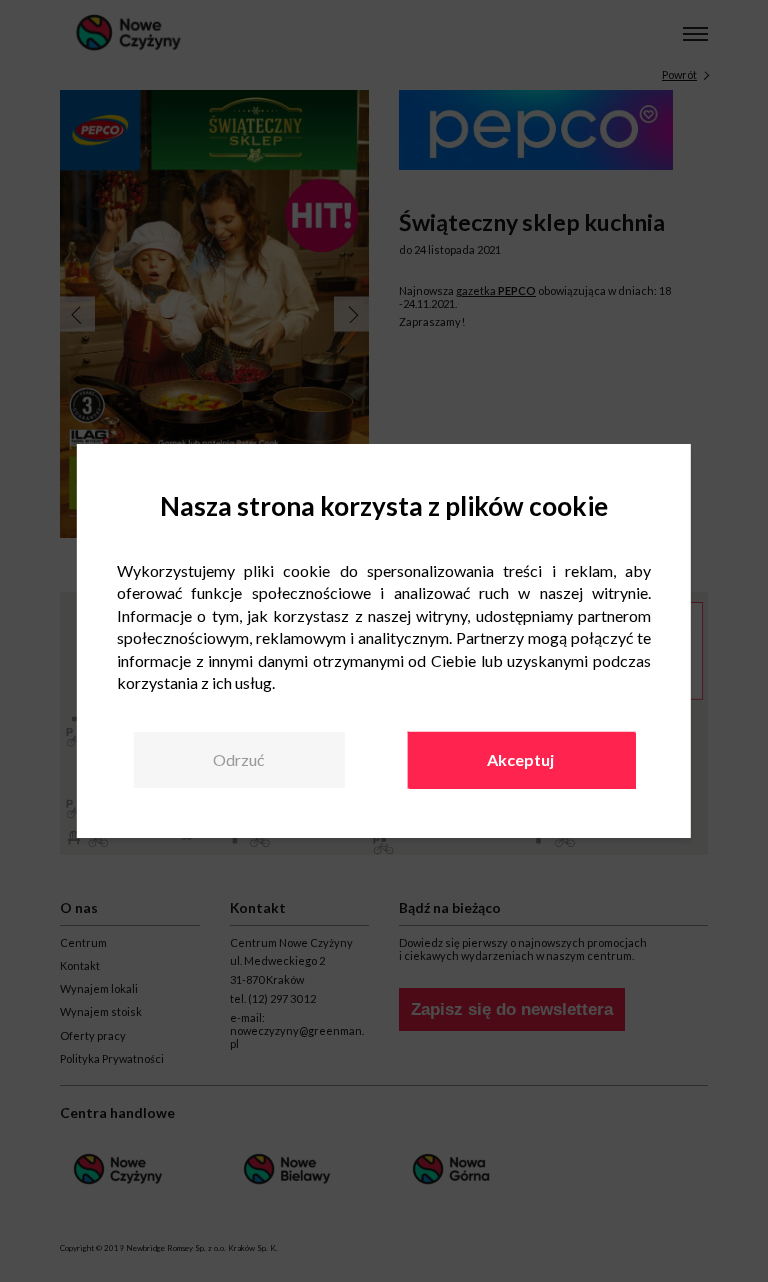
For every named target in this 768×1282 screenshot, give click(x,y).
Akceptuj (520, 759)
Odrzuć (238, 759)
